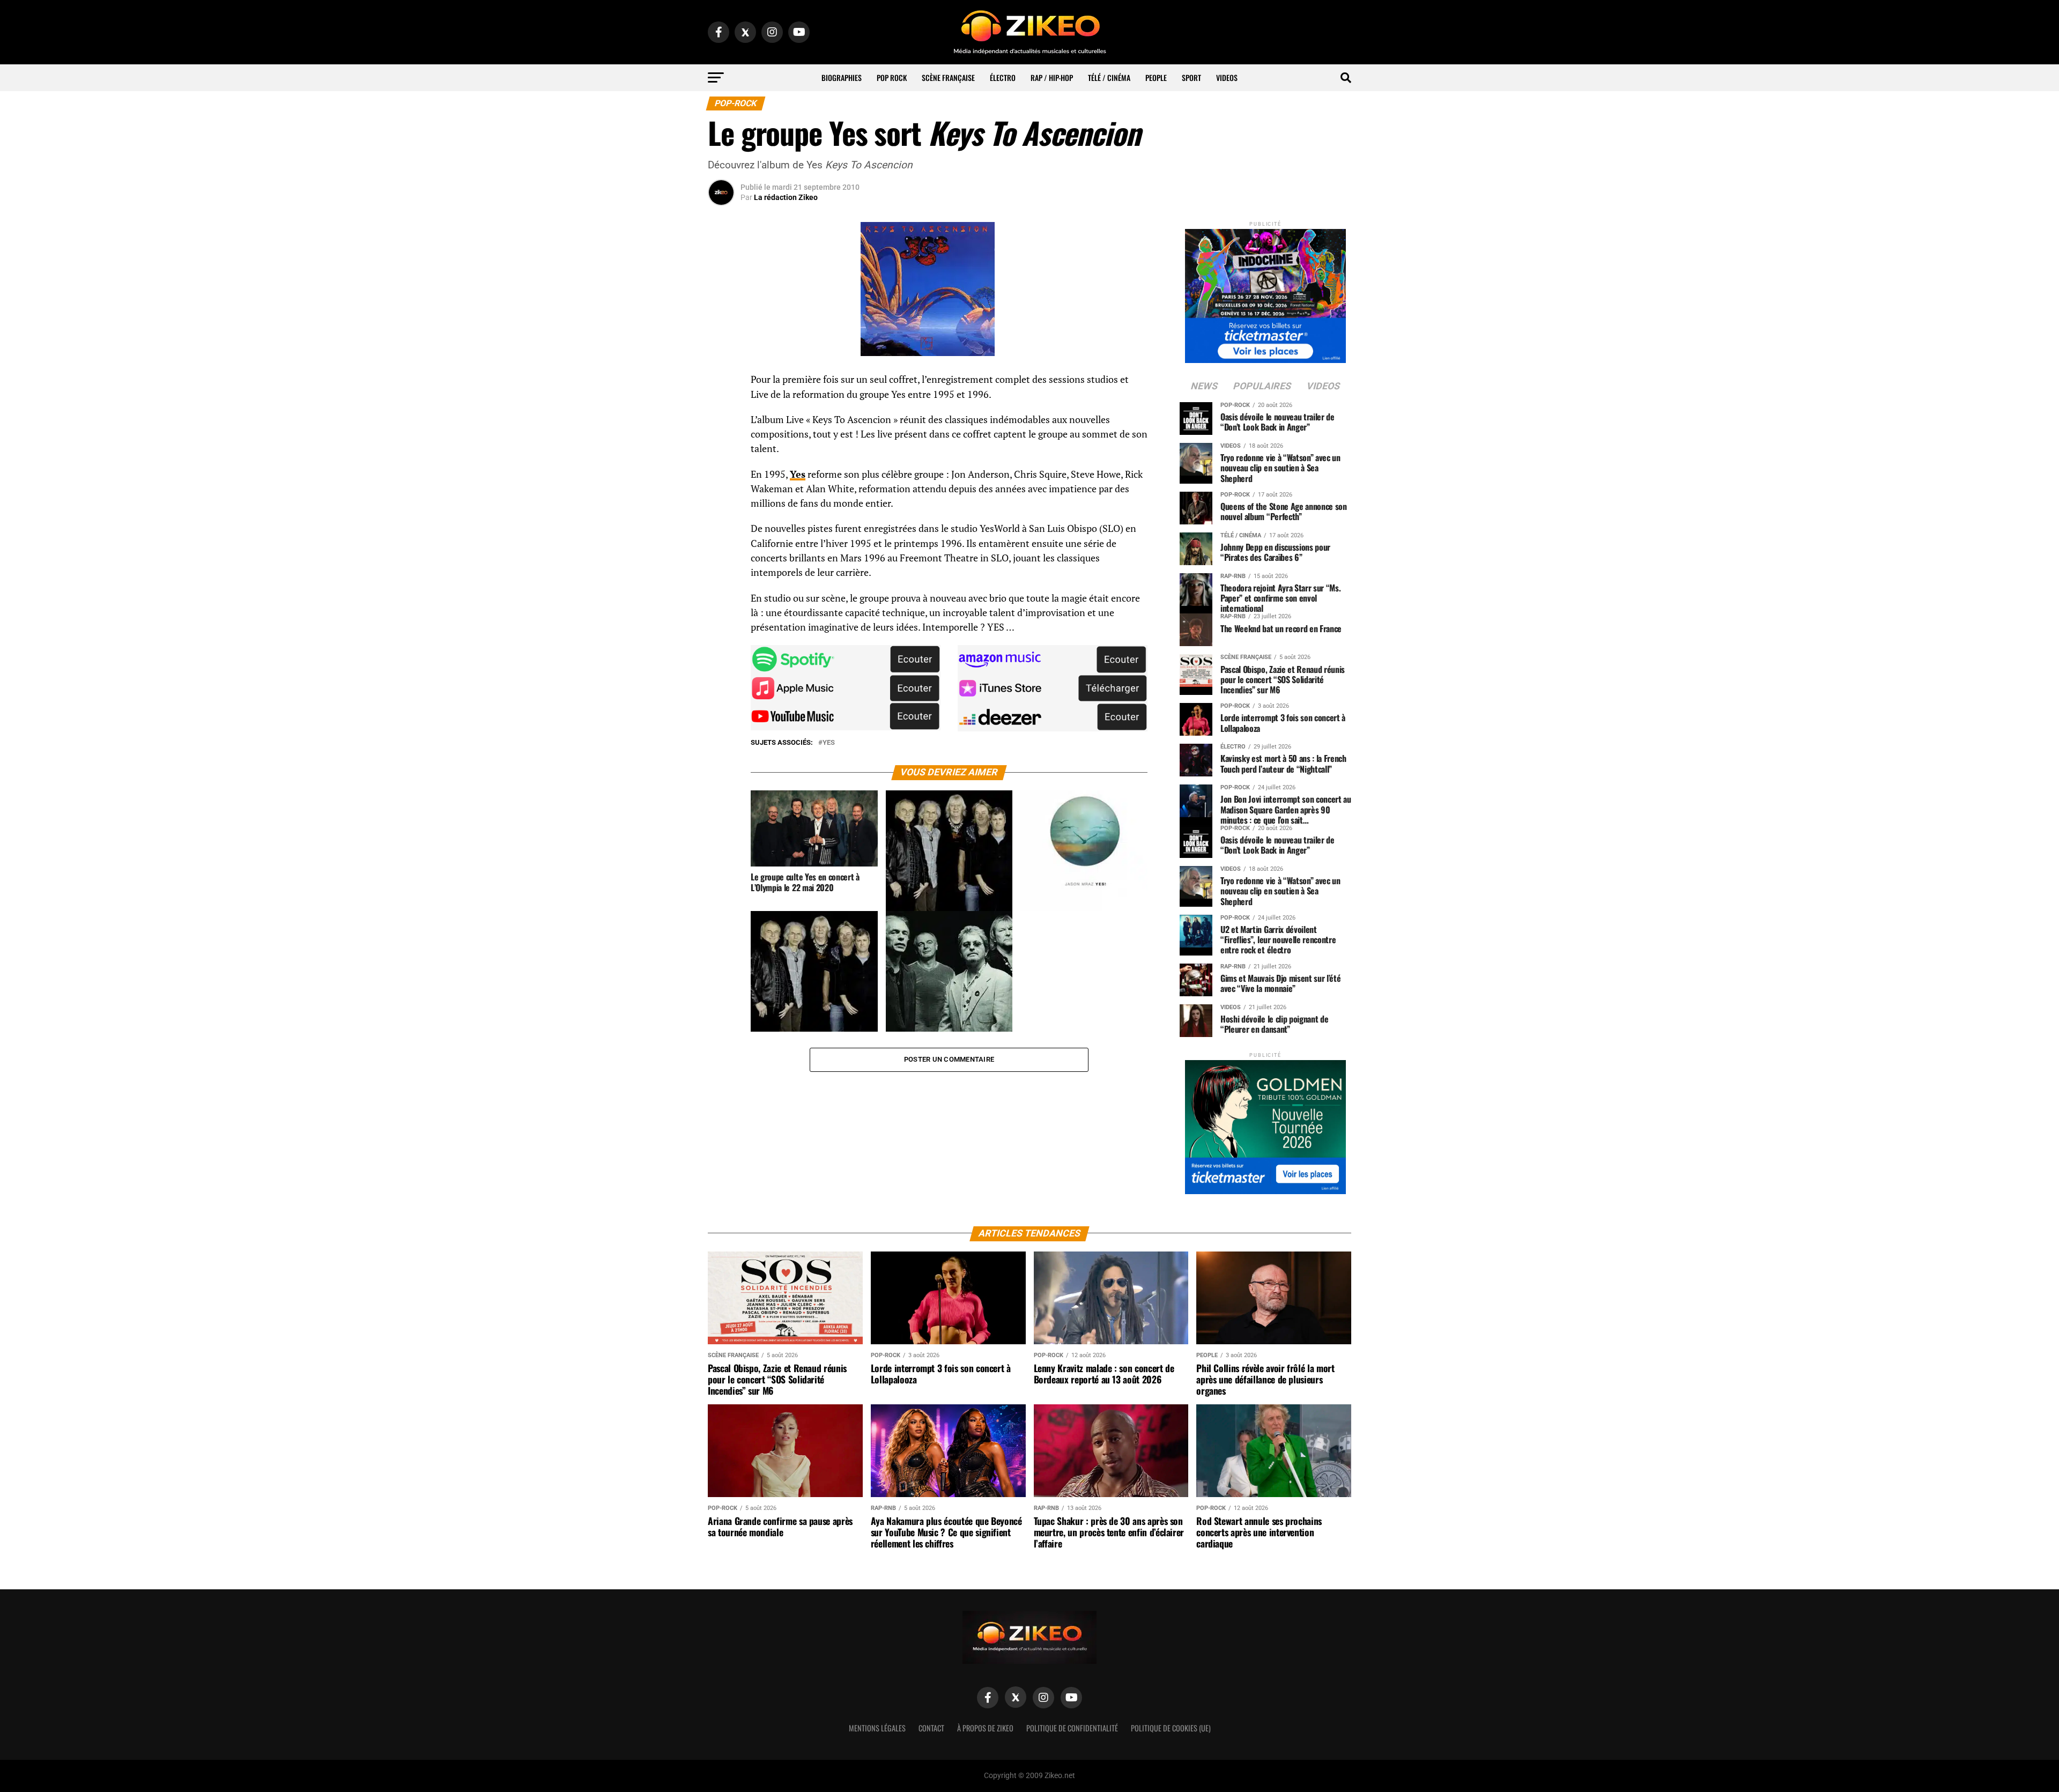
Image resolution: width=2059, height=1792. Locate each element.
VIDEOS (1227, 77)
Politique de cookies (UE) (1171, 1728)
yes (829, 743)
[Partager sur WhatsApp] (721, 409)
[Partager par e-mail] (721, 460)
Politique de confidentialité (1072, 1728)
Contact (931, 1728)
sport (1191, 77)
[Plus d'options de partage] (721, 486)
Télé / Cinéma (1109, 77)
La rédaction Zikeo (786, 197)
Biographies (842, 77)
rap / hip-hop (1052, 77)
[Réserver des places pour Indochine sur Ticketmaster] (1265, 293)
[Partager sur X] (721, 434)
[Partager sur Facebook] (721, 383)
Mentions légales (877, 1728)
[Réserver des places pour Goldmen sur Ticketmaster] (1265, 1124)
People (1156, 77)
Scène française (948, 77)
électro (1003, 77)
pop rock (892, 77)
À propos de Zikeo (985, 1728)
